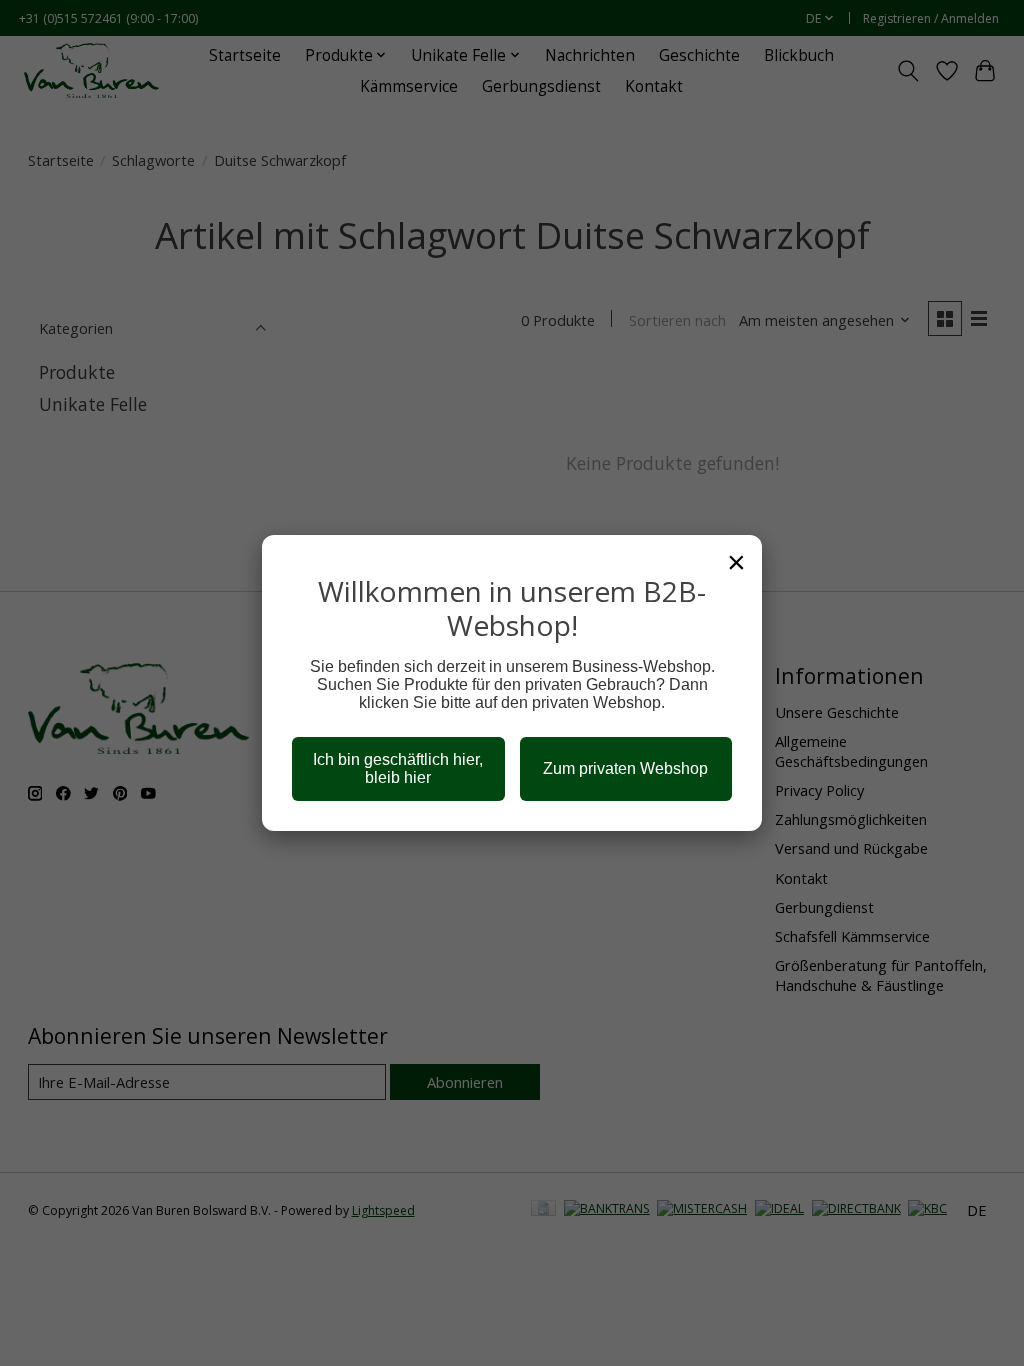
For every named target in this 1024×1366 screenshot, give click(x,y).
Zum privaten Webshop (625, 768)
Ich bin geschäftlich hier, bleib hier (398, 768)
